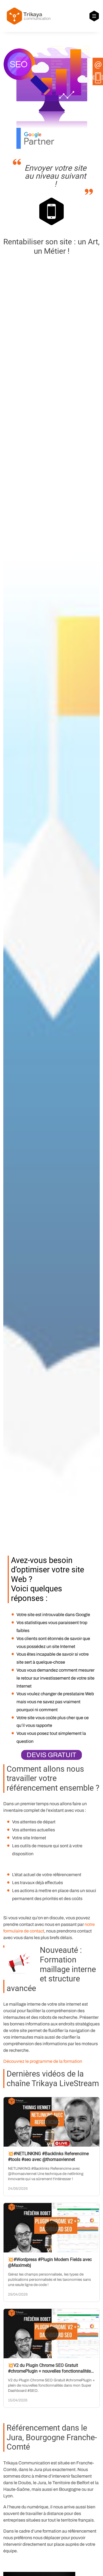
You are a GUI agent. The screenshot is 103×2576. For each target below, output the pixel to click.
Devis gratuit (51, 1755)
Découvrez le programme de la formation (43, 2061)
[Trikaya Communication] (28, 16)
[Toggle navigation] (94, 16)
